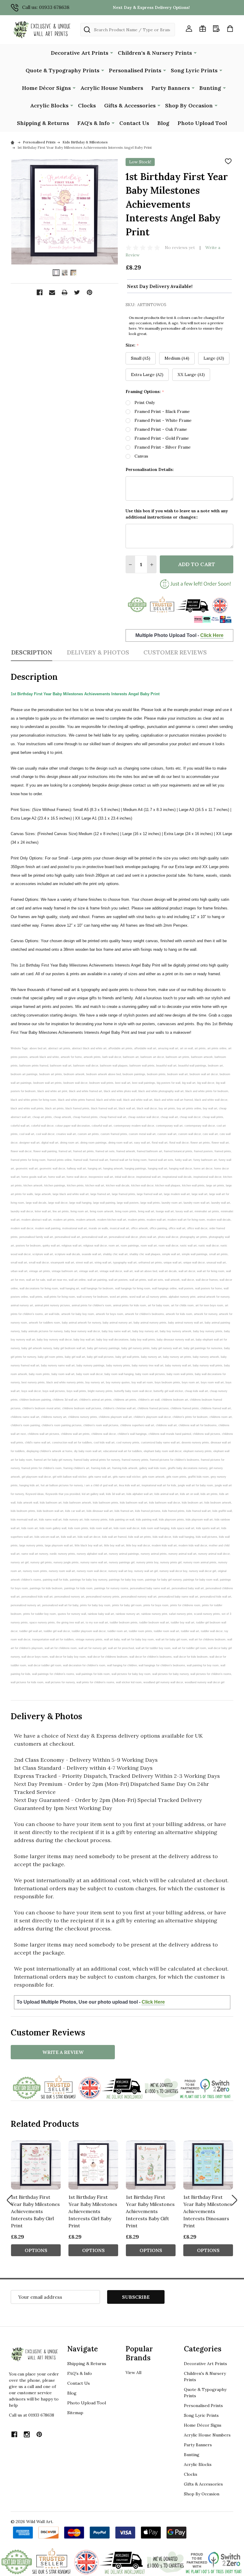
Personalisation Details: (150, 469)
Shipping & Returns (43, 123)
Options (36, 2250)
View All (133, 2373)
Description (32, 652)
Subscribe (136, 2297)
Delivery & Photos (98, 652)
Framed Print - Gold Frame (162, 438)
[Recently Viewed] (216, 29)
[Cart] (230, 29)
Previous (10, 2200)
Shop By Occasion (189, 105)
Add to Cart (197, 564)
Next (234, 2200)
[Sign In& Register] (189, 29)
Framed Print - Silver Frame (163, 447)
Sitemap (75, 2413)
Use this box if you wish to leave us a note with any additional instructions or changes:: (177, 514)
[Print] (65, 292)
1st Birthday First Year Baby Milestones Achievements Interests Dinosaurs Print (208, 2211)
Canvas (141, 456)
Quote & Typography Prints (62, 70)
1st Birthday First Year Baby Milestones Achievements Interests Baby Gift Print (150, 2211)
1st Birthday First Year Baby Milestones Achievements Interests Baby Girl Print (35, 2211)
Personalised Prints (135, 70)
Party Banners (171, 88)
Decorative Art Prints (80, 53)
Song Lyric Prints (194, 70)
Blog (163, 123)
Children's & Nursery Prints (155, 53)
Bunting (210, 88)
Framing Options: (145, 392)
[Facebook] (40, 292)
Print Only (145, 403)
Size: (132, 345)
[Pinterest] (90, 292)
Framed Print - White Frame (163, 420)
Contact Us (134, 123)
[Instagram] (27, 2434)
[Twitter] (77, 292)
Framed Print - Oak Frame (161, 429)
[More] (112, 52)
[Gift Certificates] (203, 29)
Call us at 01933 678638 (32, 2415)
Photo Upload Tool (202, 123)
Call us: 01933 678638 (46, 7)
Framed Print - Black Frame (162, 411)
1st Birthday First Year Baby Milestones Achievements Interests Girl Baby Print (93, 2211)
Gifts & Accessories (130, 105)
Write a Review (63, 2052)
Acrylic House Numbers (112, 88)
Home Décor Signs (46, 88)
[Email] (52, 292)
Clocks (87, 105)
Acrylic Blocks (49, 105)
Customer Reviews (175, 652)
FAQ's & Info (94, 123)
